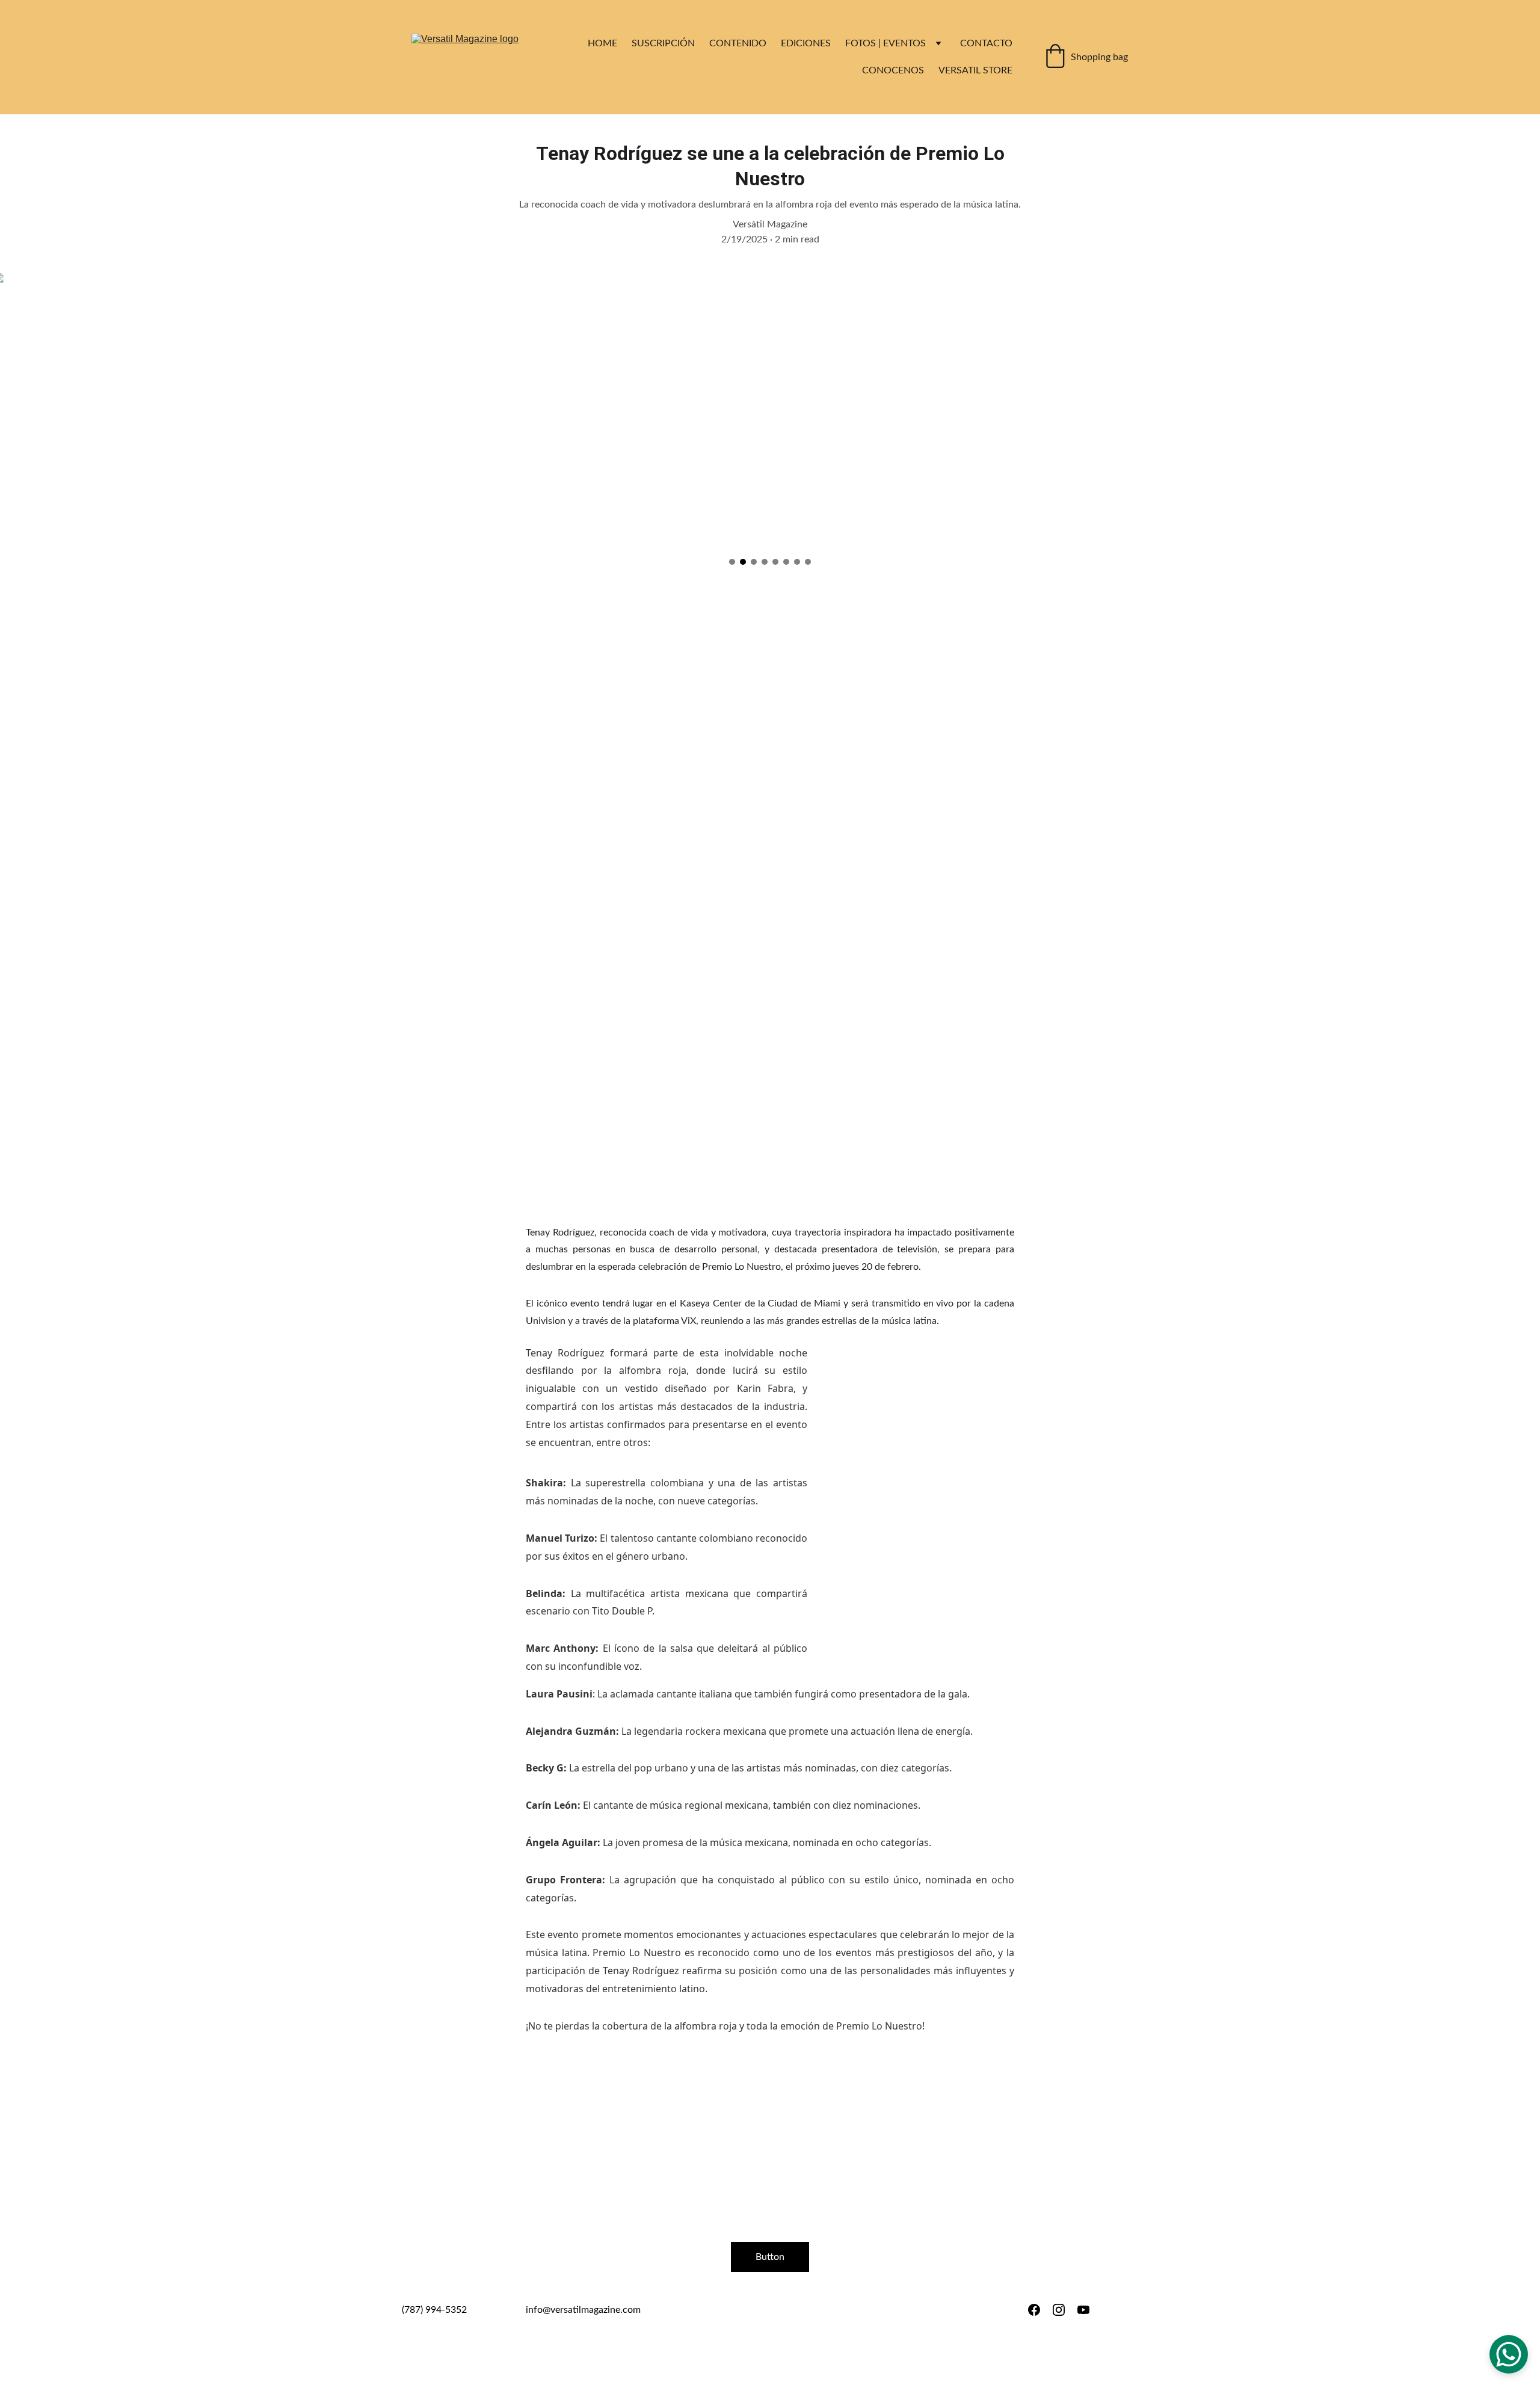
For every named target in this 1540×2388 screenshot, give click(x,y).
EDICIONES (806, 43)
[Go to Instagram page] (1059, 2310)
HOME (602, 43)
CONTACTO (986, 43)
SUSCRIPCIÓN (663, 43)
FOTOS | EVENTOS (885, 43)
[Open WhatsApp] (1509, 2354)
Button (770, 2257)
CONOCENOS (893, 70)
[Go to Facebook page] (1034, 2310)
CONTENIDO (738, 43)
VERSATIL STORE (975, 70)
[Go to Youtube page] (1083, 2310)
